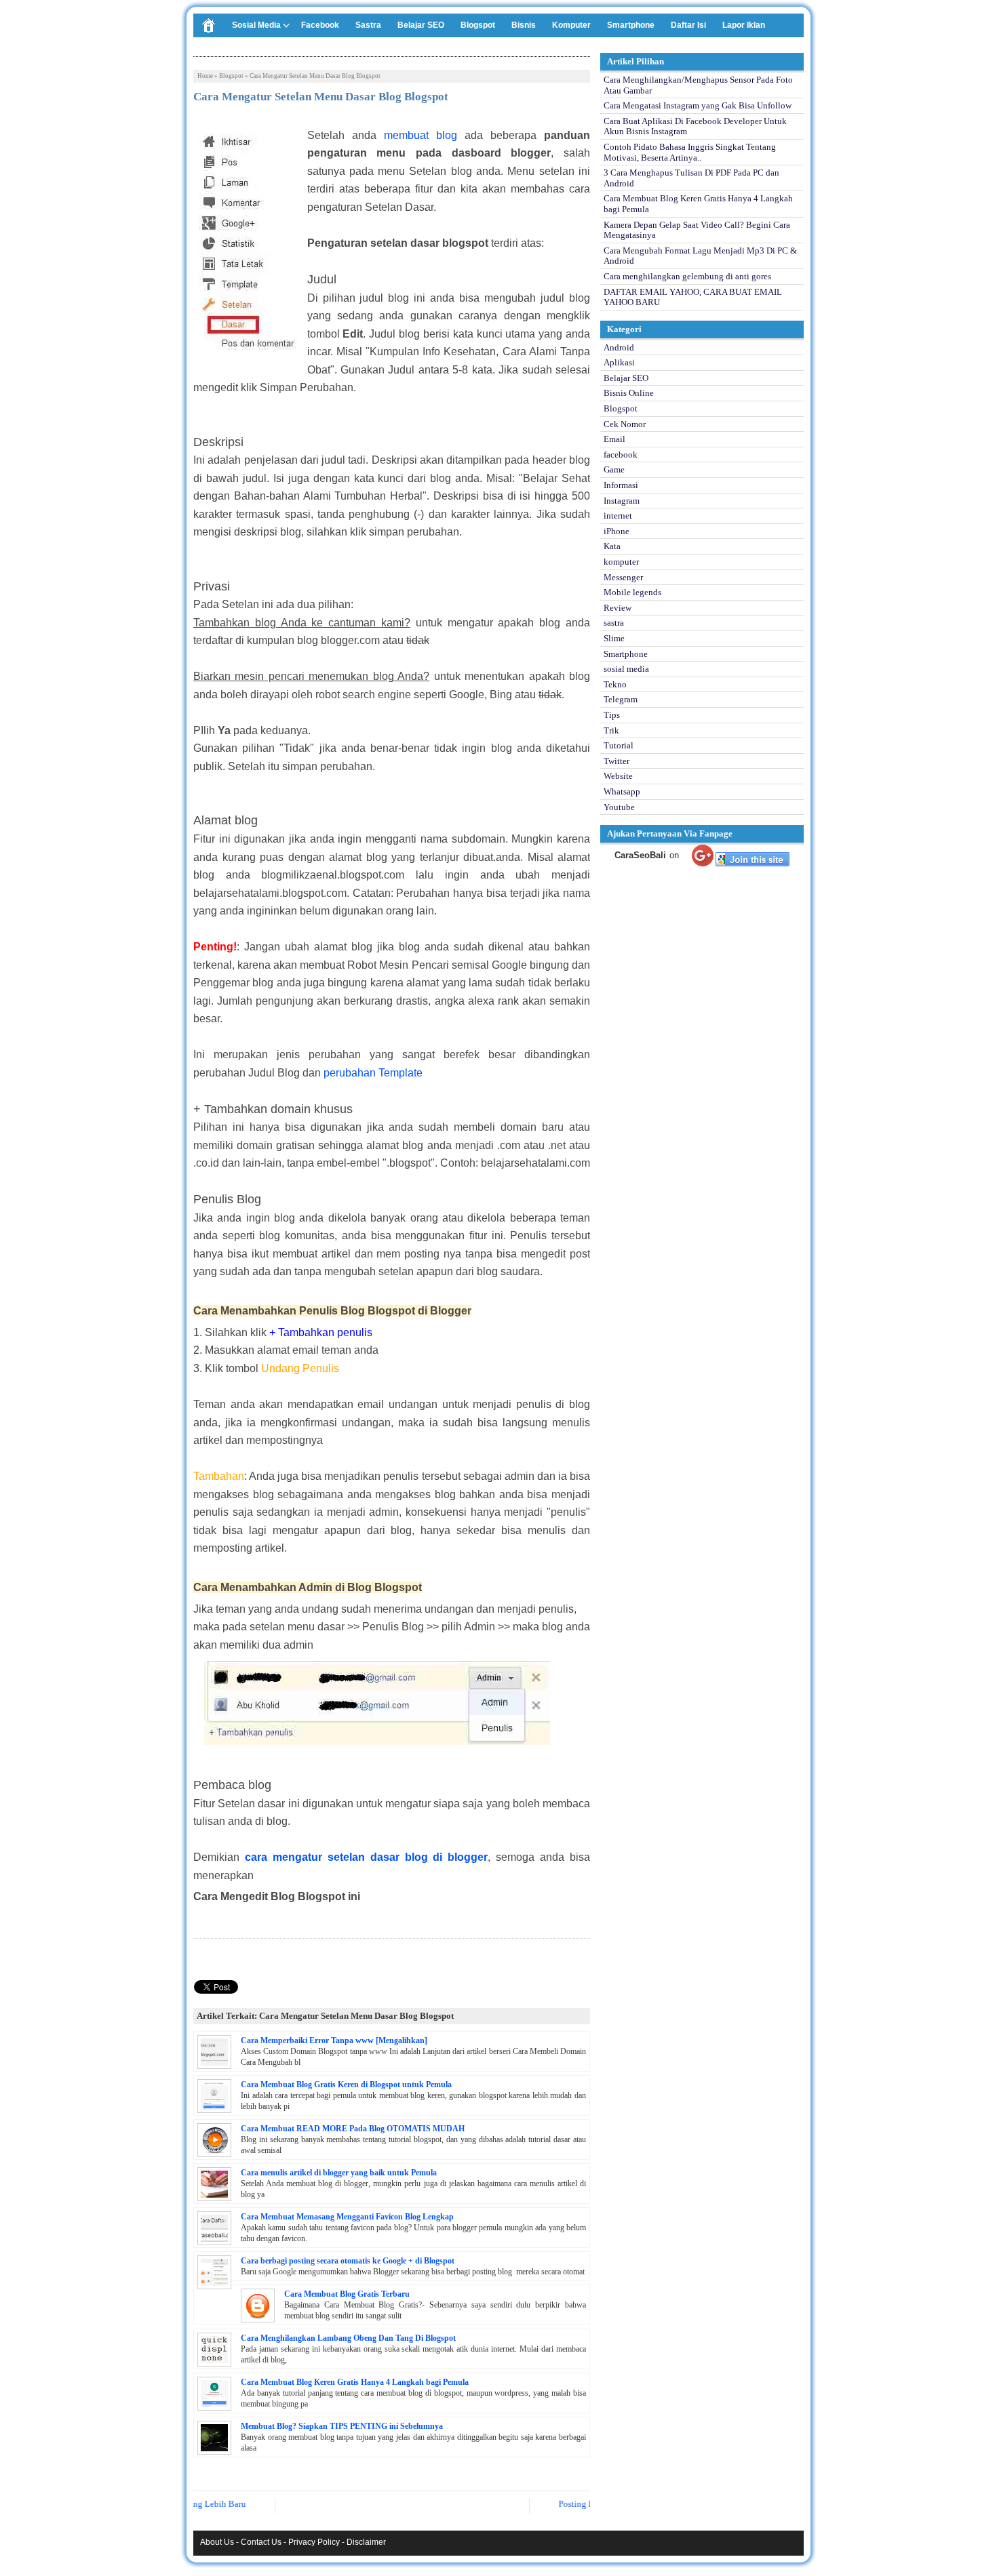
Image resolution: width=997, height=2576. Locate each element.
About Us (217, 2542)
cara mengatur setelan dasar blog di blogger (366, 1857)
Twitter (617, 761)
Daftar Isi (688, 25)
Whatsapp (622, 791)
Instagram (622, 501)
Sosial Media (256, 25)
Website (618, 776)
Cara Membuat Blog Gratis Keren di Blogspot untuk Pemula (346, 2085)
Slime (614, 638)
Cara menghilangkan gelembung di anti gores (687, 276)
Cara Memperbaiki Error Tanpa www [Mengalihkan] (334, 2040)
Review (618, 608)
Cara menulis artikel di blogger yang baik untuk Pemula (339, 2173)
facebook (621, 455)
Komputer (571, 25)
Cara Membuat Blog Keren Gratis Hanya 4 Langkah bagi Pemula (355, 2382)
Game (614, 469)
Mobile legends (632, 592)
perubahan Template (373, 1073)
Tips (612, 715)
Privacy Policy (314, 2542)
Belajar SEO (421, 25)
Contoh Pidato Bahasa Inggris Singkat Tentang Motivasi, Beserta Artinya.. (690, 152)
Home (205, 76)
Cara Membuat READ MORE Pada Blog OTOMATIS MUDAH (353, 2129)
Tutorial (619, 745)
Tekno (615, 684)
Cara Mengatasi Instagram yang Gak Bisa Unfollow (698, 105)
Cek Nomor (625, 424)
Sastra (368, 25)
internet (618, 516)
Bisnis (524, 25)
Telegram (621, 699)
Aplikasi (619, 362)
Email (614, 439)
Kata (612, 546)
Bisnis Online (629, 393)
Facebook (320, 25)
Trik (611, 730)
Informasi (621, 485)
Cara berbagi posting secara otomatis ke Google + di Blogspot (348, 2261)
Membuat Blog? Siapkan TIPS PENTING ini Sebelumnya (342, 2426)
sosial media (626, 669)
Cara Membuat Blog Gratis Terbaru (347, 2294)
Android (619, 347)
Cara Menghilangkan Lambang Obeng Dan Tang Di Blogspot (348, 2338)
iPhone (617, 531)
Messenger (623, 577)
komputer (621, 562)
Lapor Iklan (744, 25)
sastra (614, 623)
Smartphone (631, 25)
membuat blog (421, 135)
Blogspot (478, 25)
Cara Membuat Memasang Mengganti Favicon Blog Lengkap (347, 2217)
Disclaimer (366, 2542)
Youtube (619, 807)
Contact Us (261, 2542)
